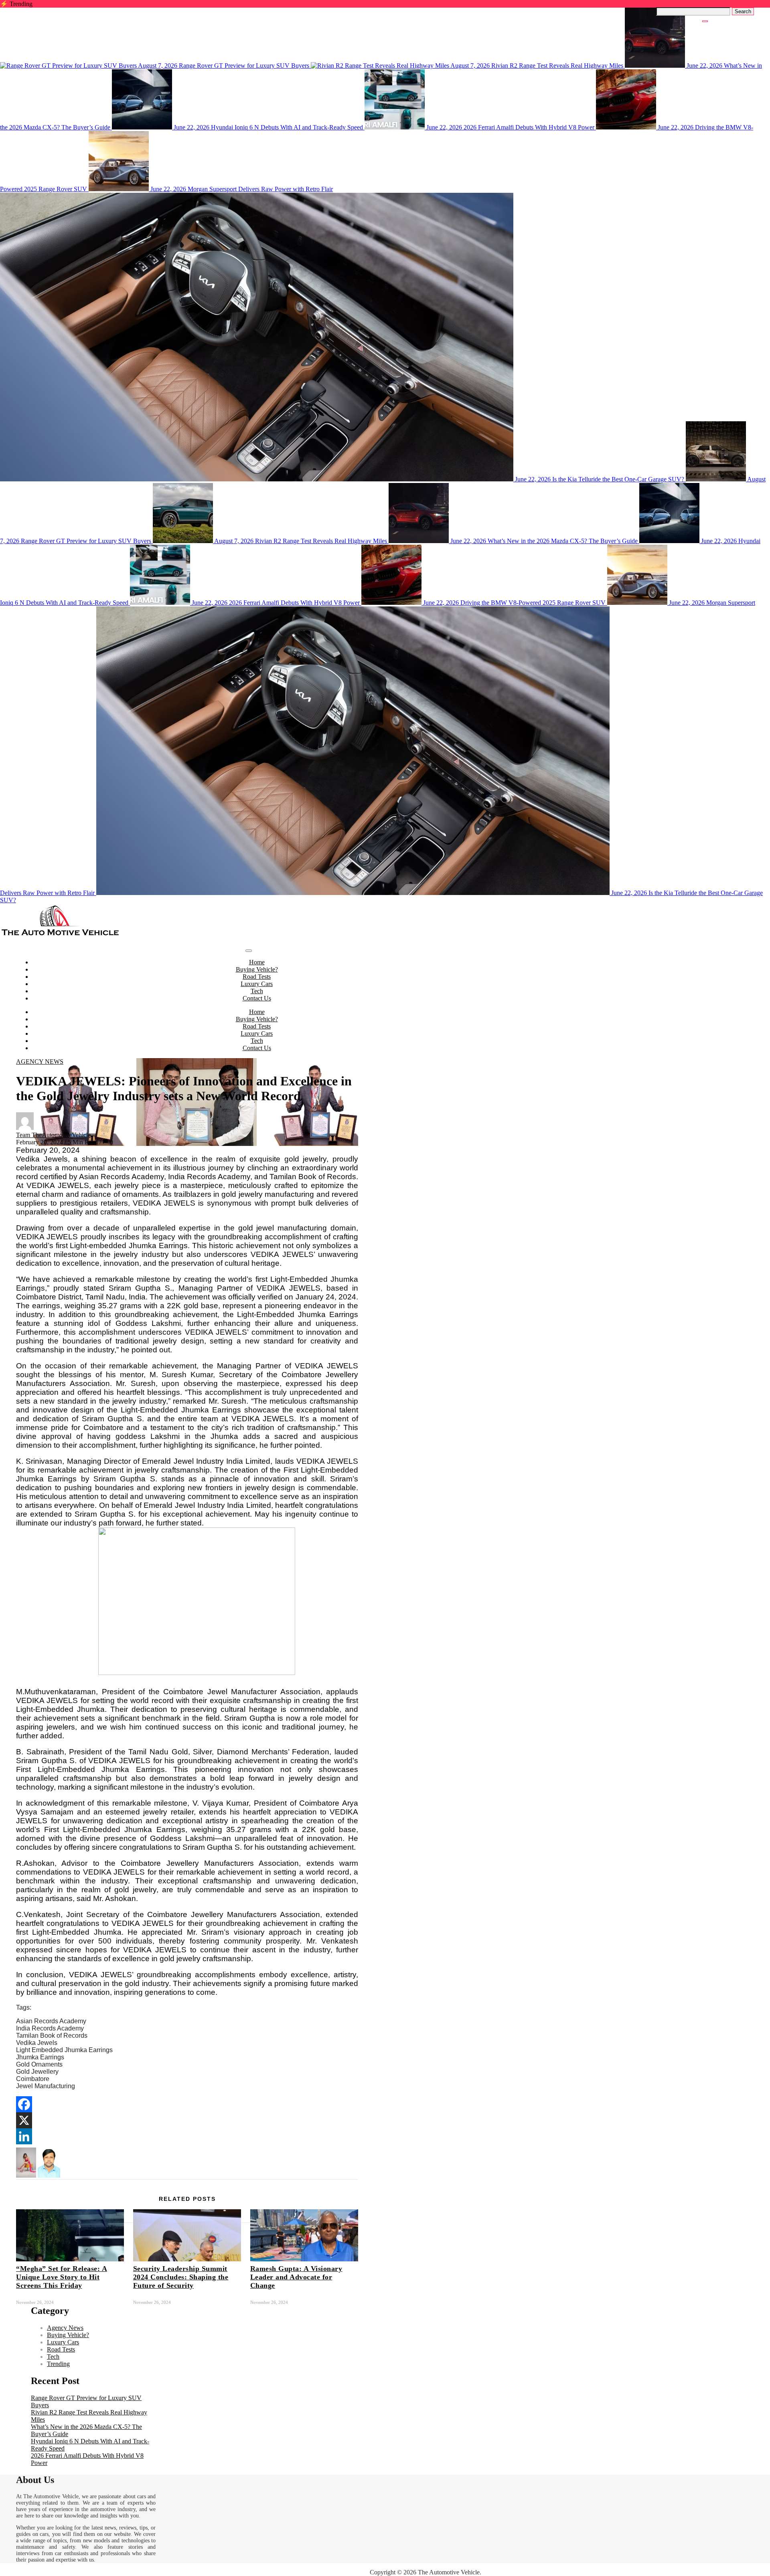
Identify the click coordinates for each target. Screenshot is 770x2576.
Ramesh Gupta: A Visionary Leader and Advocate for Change (296, 2277)
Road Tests (257, 977)
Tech (257, 991)
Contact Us (257, 998)
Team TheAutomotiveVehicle (53, 1135)
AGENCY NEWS (40, 1062)
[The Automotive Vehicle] (60, 935)
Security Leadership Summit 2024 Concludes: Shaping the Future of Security (181, 2277)
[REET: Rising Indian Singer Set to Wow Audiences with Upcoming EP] (26, 2175)
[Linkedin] (24, 2136)
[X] (24, 2120)
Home (257, 962)
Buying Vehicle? (257, 969)
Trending (58, 2364)
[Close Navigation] (705, 21)
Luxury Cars (257, 984)
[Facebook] (24, 2104)
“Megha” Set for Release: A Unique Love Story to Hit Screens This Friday (62, 2277)
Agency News (65, 2328)
